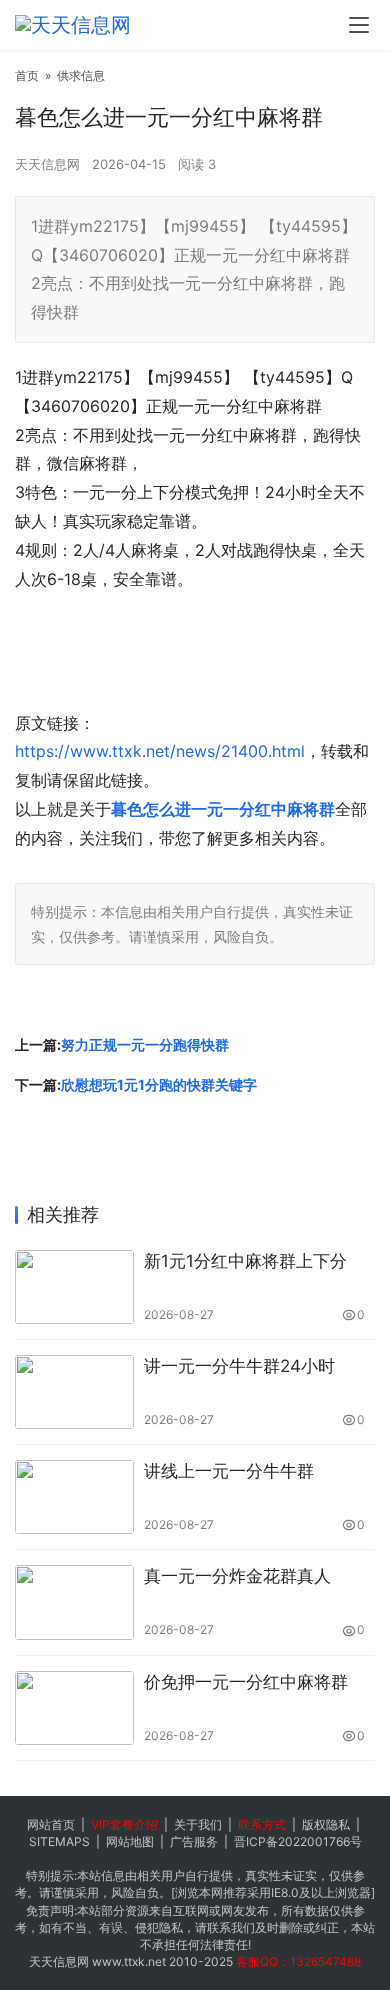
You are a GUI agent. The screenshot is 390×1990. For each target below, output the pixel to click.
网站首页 (51, 1824)
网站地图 (130, 1841)
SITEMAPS (59, 1841)
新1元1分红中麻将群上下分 (245, 1261)
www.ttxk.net (129, 1961)
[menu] (359, 25)
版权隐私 (326, 1824)
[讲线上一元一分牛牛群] (74, 1497)
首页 (27, 75)
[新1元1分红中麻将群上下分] (74, 1287)
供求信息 (81, 75)
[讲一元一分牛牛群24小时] (74, 1392)
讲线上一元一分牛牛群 (229, 1471)
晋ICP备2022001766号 (298, 1841)
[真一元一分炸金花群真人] (74, 1602)
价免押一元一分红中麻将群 (246, 1682)
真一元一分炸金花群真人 (237, 1576)
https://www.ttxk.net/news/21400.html (160, 751)
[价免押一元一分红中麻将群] (74, 1708)
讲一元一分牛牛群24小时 (239, 1366)
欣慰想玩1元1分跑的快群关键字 (159, 1084)
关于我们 (198, 1824)
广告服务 (194, 1841)
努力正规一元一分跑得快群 (145, 1044)
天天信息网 (47, 164)
